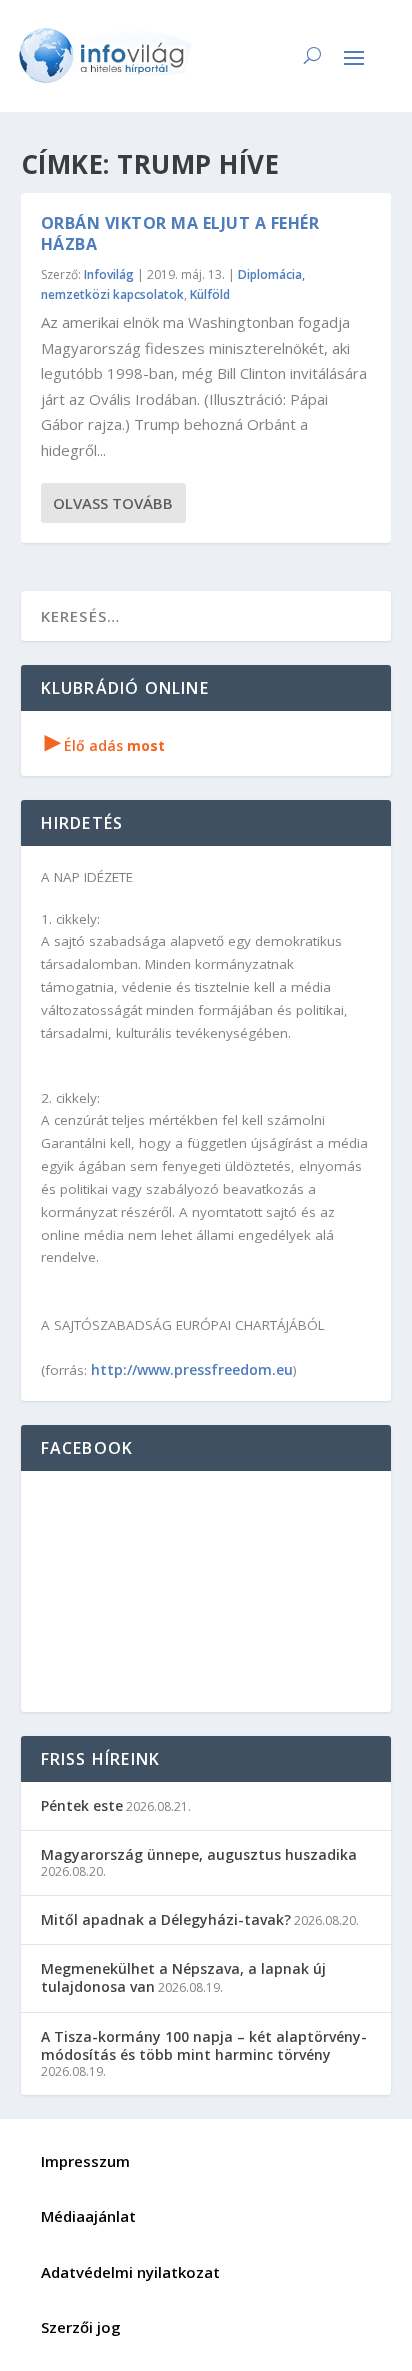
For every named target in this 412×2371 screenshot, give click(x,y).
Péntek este (82, 1805)
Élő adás (105, 745)
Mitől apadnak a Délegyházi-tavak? (166, 1919)
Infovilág (109, 274)
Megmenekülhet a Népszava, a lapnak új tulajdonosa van (183, 1977)
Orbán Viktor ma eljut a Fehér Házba (180, 233)
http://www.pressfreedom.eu (192, 1369)
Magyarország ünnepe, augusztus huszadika (199, 1854)
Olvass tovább (113, 503)
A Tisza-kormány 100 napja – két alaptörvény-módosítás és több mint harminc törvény (204, 2045)
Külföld (210, 294)
